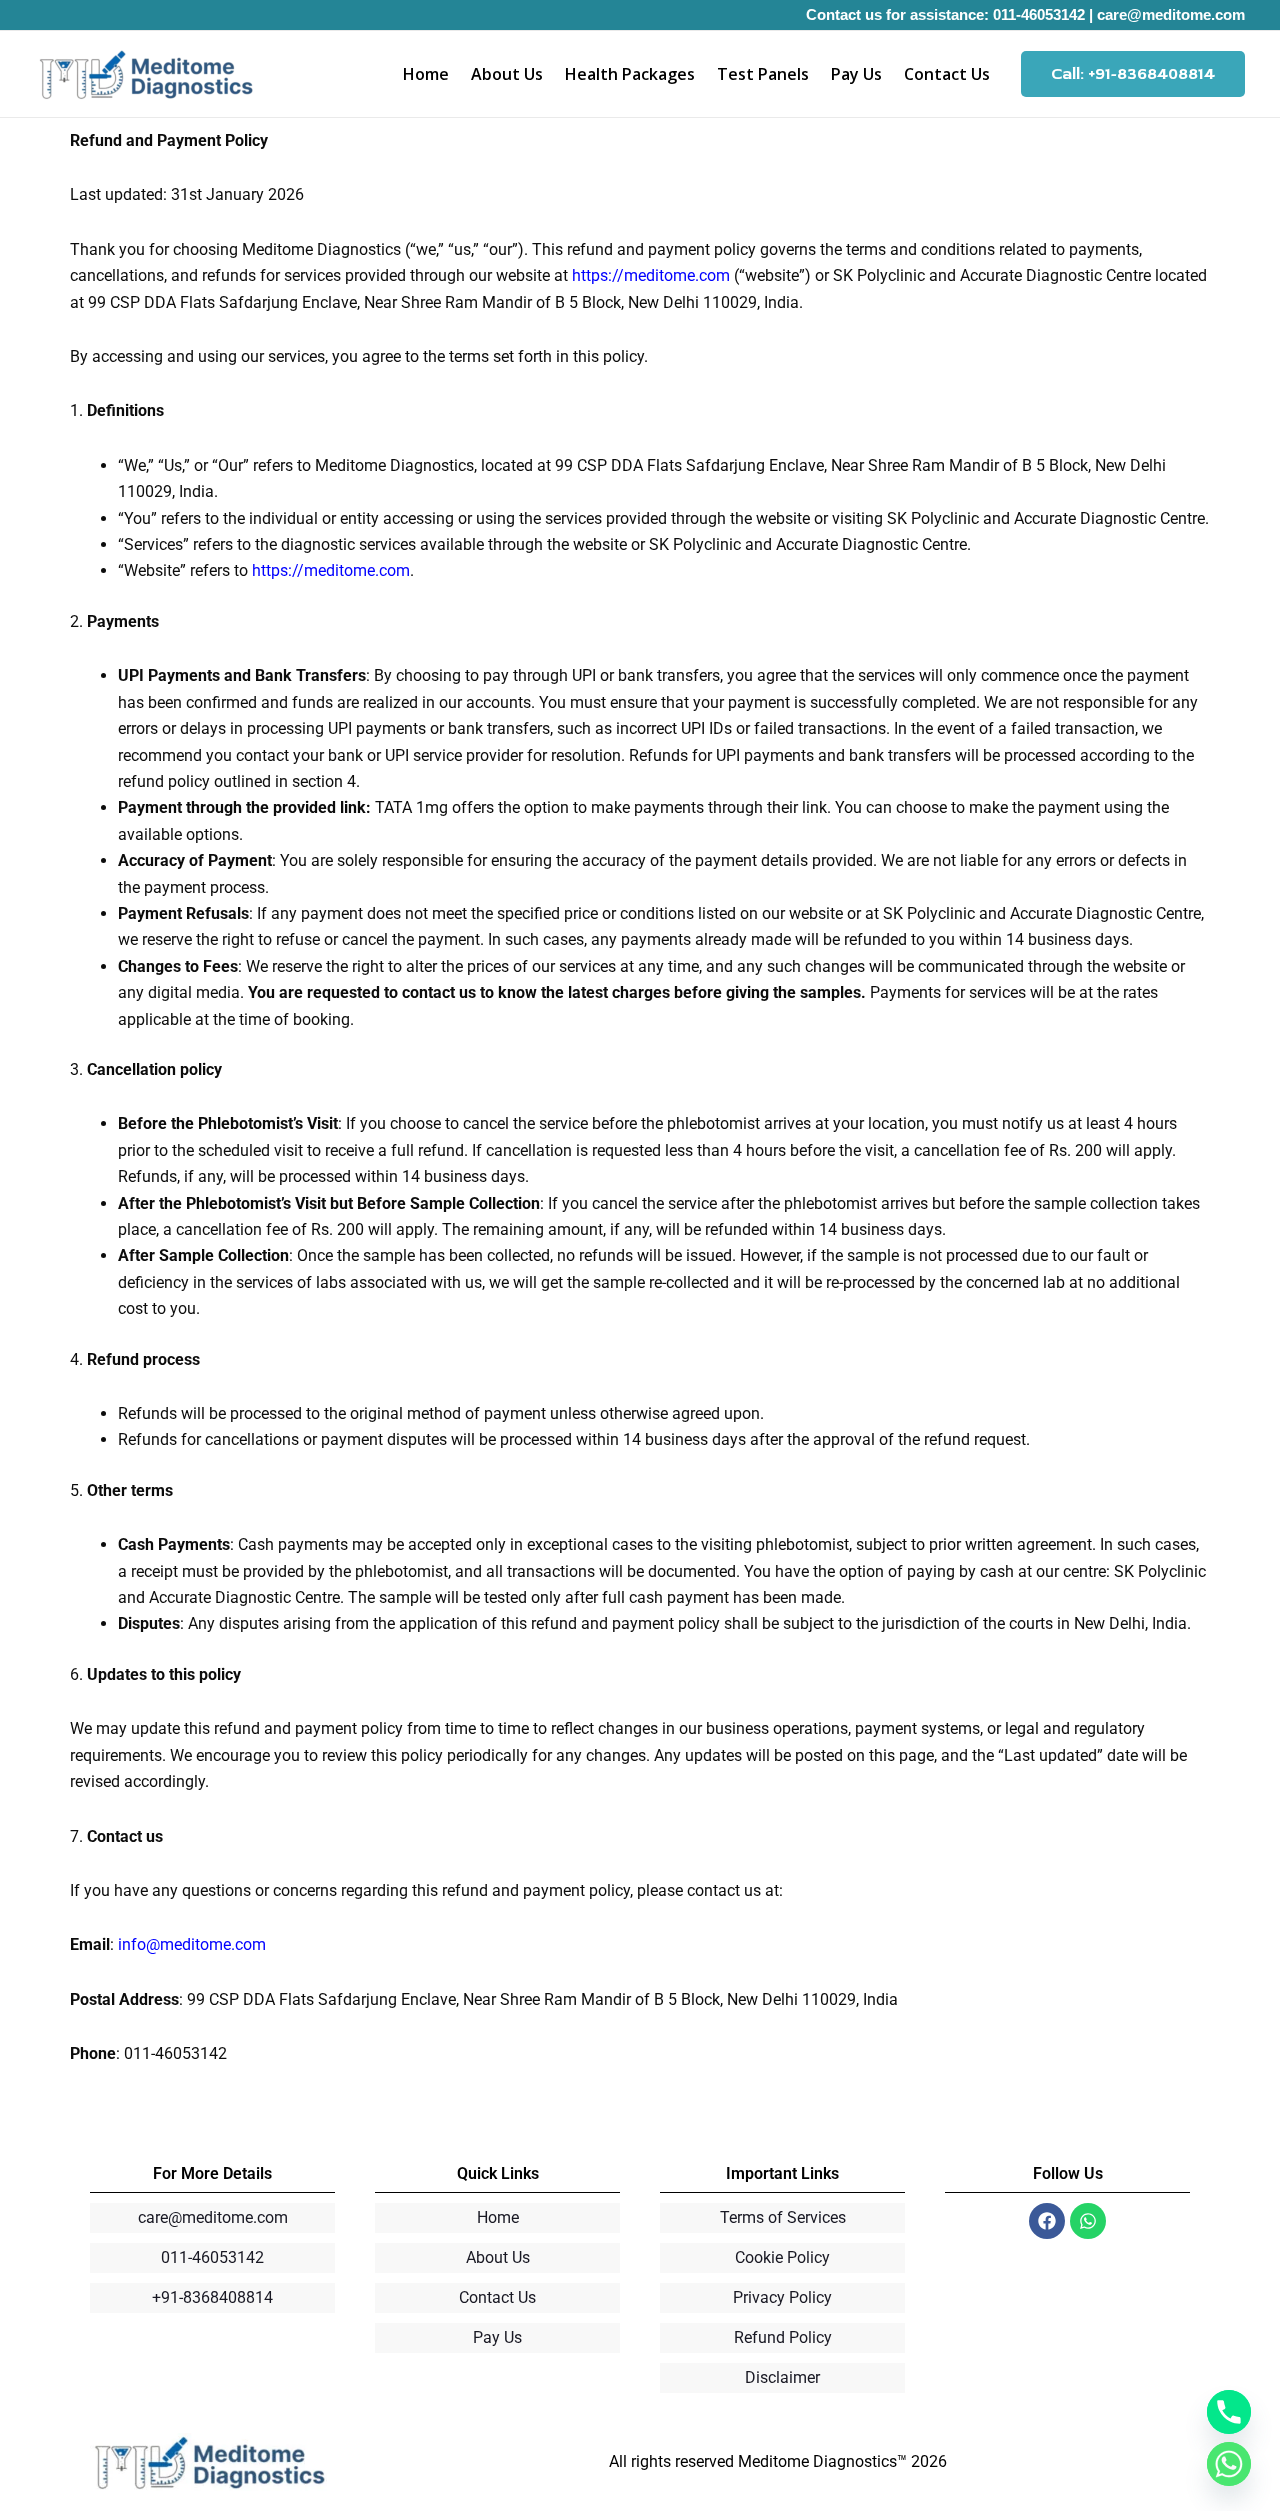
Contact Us (947, 74)
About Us (507, 74)
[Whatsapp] (1229, 2464)
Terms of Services (783, 2217)
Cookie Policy (782, 2257)
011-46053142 (1039, 14)
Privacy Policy (782, 2297)
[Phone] (1229, 2412)
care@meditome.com (1171, 14)
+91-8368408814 (212, 2297)
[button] (1133, 74)
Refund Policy (783, 2337)
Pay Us (856, 74)
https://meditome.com (651, 275)
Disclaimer (782, 2377)
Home (426, 74)
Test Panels (763, 74)
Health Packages (630, 74)
